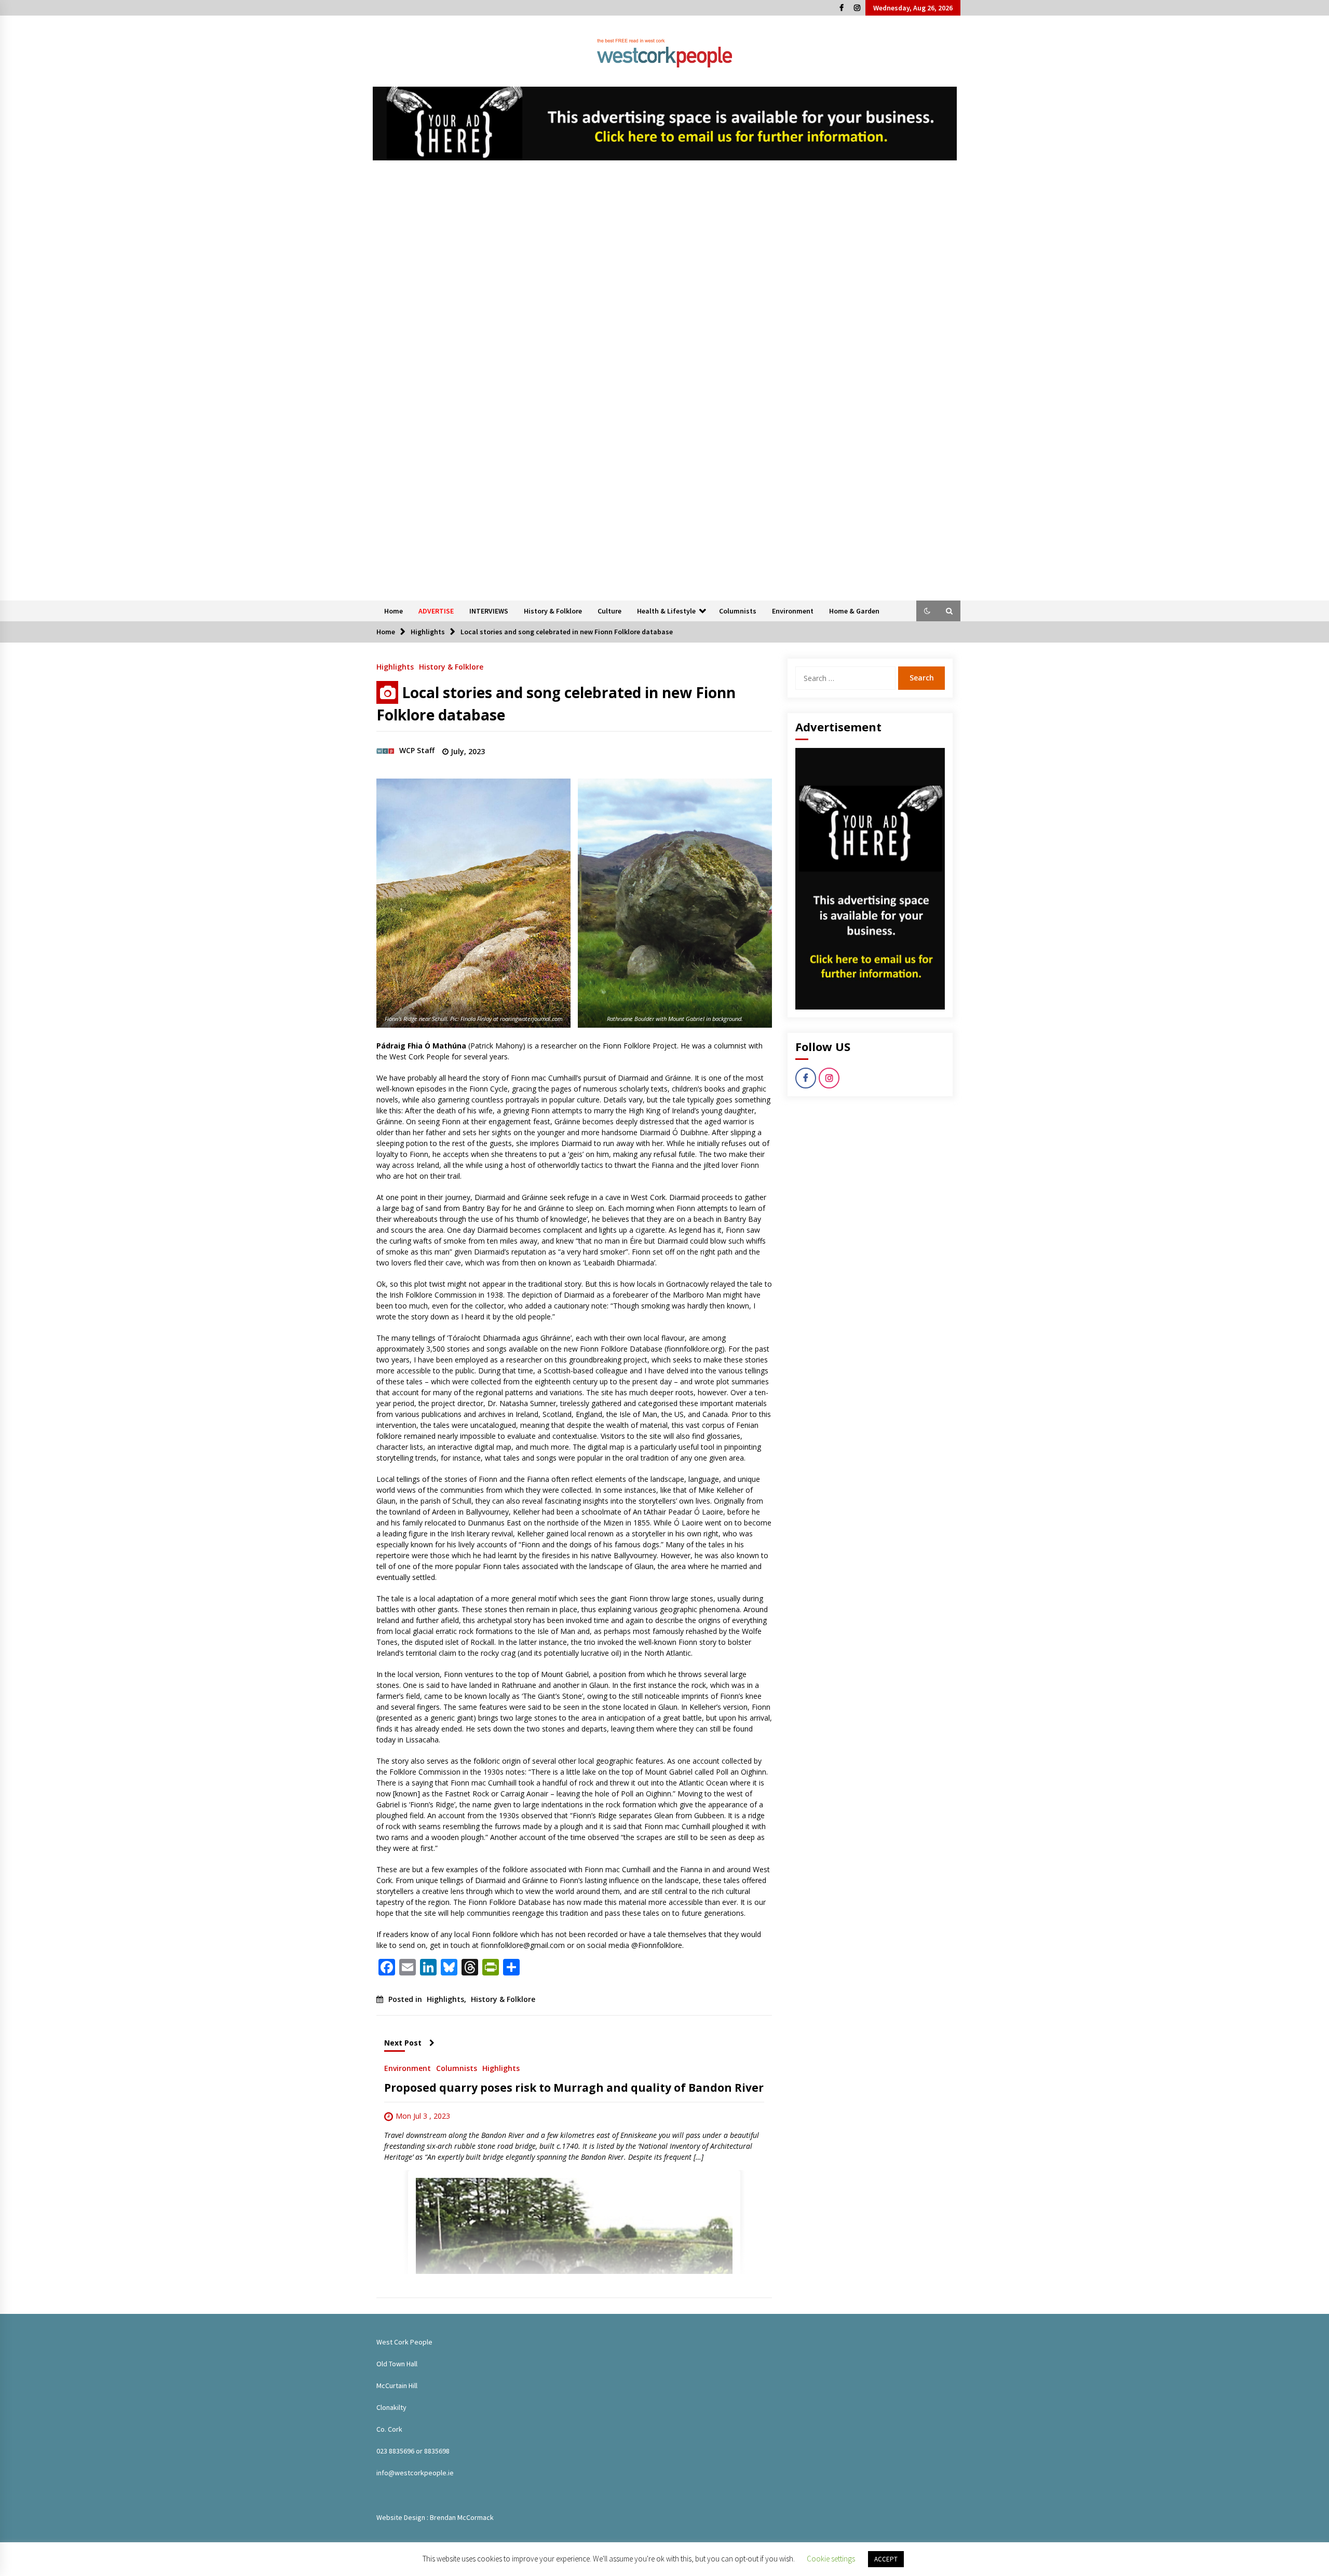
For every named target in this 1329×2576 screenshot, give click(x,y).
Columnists (738, 611)
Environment (793, 611)
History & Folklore (553, 611)
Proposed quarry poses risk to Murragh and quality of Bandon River (574, 2088)
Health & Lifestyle (666, 611)
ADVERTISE (436, 611)
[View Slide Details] (665, 124)
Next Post (403, 2043)
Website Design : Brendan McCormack (435, 2517)
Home (394, 611)
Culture (609, 611)
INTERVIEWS (489, 611)
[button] (927, 611)
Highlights (395, 666)
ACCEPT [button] (886, 2559)
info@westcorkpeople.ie (415, 2473)
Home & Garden (854, 611)
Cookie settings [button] (831, 2559)
